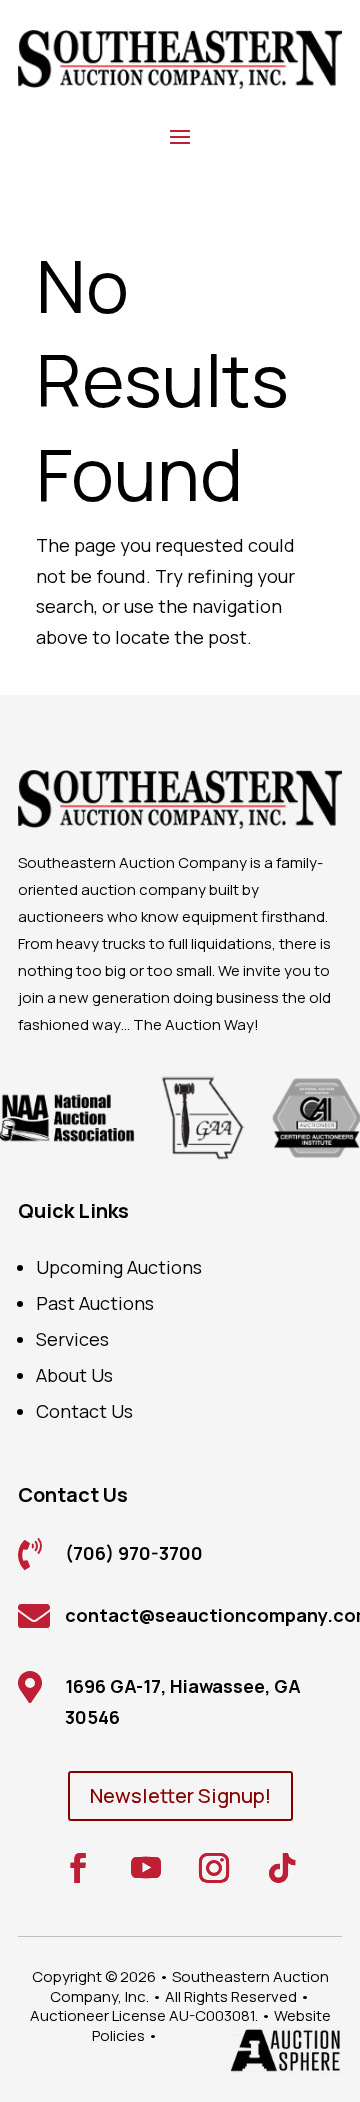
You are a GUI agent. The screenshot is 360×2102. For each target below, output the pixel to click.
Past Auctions (95, 1303)
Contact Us (84, 1411)
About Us (74, 1375)
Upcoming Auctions (119, 1267)
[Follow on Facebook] (78, 1868)
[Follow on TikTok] (282, 1868)
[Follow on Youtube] (146, 1868)
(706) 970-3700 (134, 1553)
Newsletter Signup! (180, 1795)
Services (72, 1339)
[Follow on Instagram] (214, 1868)
